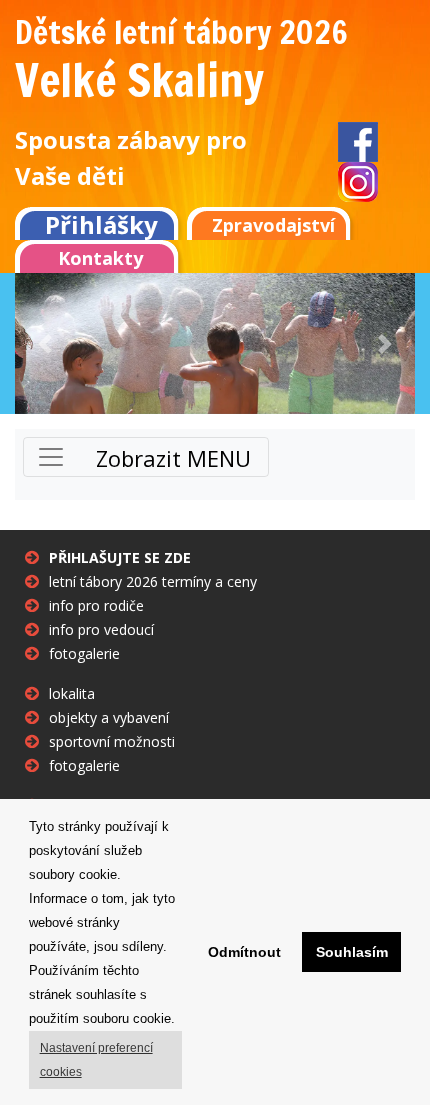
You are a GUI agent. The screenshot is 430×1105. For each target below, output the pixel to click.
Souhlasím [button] (352, 952)
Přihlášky (101, 224)
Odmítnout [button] (244, 952)
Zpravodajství (273, 225)
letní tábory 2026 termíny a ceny (153, 581)
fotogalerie (84, 653)
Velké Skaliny (139, 80)
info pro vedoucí (101, 629)
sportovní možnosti (112, 741)
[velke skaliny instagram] (358, 181)
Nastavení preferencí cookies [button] (96, 1060)
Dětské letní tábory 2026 (181, 32)
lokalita (72, 693)
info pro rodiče (96, 605)
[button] (45, 343)
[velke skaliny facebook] (358, 141)
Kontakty (100, 258)
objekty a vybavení (109, 717)
